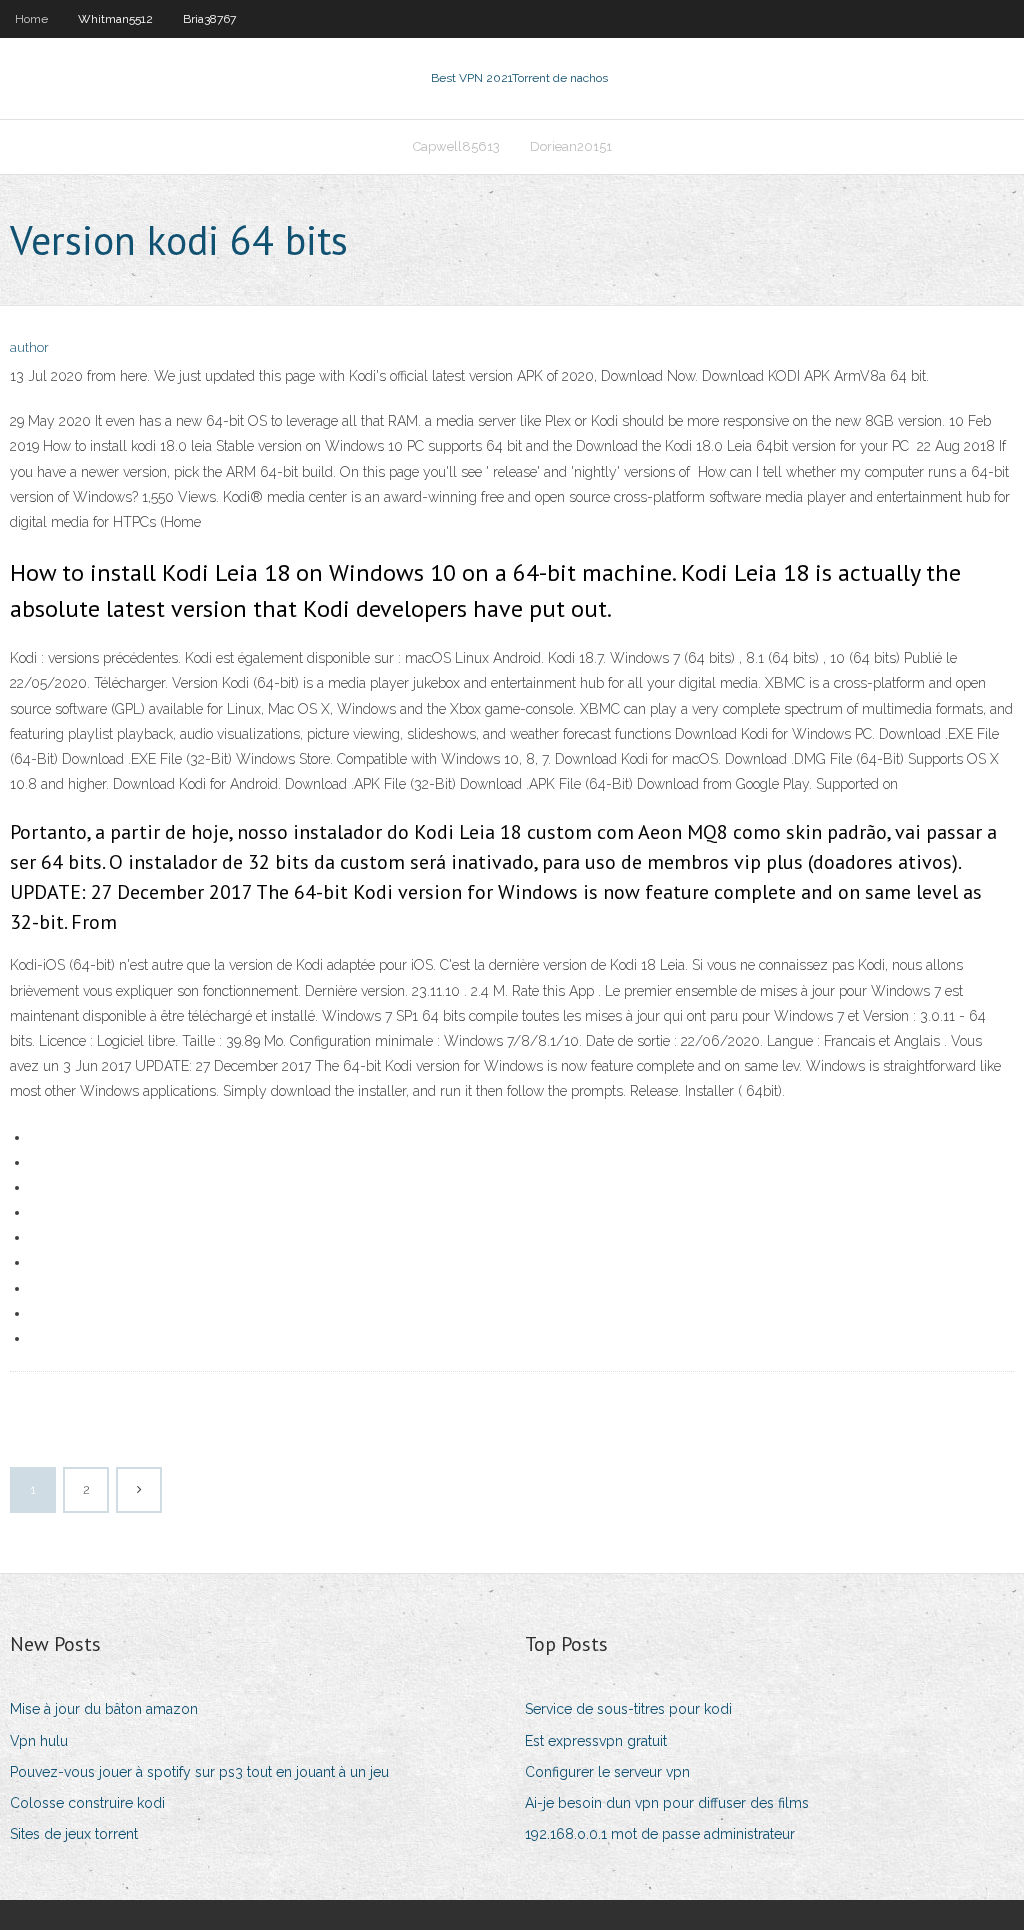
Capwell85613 (456, 146)
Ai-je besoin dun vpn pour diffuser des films (667, 1803)
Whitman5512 (115, 19)
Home (31, 19)
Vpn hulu (39, 1741)
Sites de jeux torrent (74, 1834)
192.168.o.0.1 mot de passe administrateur (660, 1834)
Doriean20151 (571, 146)
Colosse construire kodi (87, 1803)
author (29, 347)
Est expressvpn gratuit (596, 1741)
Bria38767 (209, 19)
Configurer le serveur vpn (607, 1772)
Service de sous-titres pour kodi (628, 1709)
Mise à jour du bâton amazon (104, 1709)
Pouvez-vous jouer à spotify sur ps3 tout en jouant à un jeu (199, 1772)
